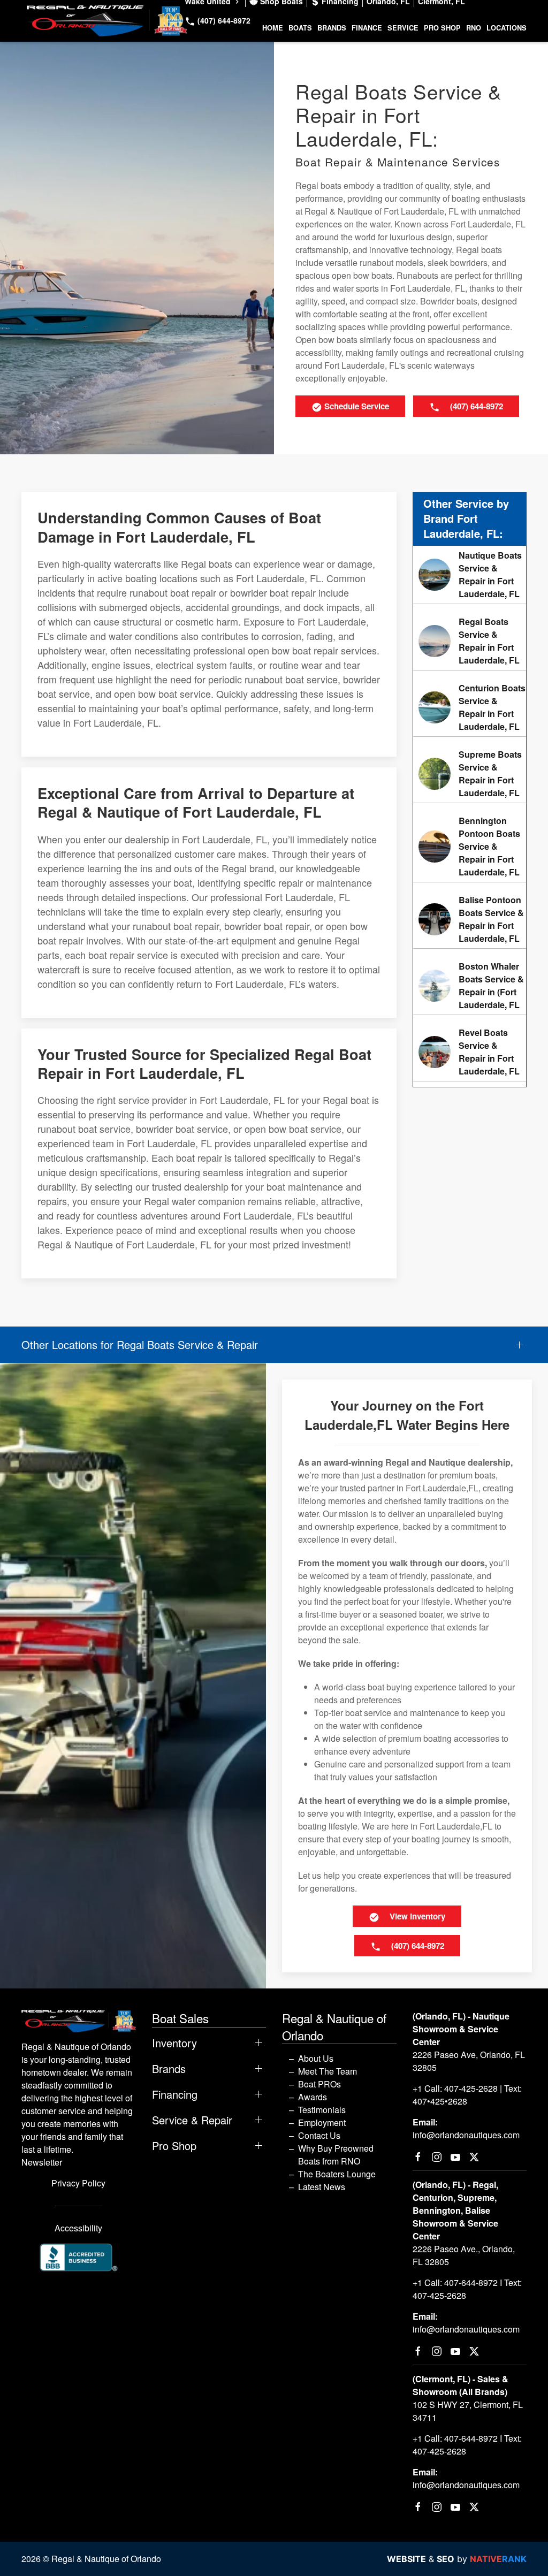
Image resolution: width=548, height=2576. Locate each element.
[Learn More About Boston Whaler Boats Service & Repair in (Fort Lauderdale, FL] (470, 986)
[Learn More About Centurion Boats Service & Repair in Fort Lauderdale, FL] (470, 707)
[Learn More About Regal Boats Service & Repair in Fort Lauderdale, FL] (470, 641)
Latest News (322, 2187)
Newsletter (42, 2162)
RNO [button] (474, 28)
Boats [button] (300, 28)
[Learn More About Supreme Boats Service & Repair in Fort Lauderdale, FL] (470, 774)
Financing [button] (175, 2094)
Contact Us (319, 2135)
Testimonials (322, 2110)
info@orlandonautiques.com (466, 2135)
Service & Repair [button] (192, 2120)
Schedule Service (356, 406)
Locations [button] (507, 28)
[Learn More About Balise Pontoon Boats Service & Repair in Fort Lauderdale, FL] (470, 919)
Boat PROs (319, 2084)
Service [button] (403, 28)
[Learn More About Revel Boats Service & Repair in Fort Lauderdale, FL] (470, 1052)
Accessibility (78, 2228)
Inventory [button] (174, 2043)
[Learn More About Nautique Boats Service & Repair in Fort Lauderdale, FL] (470, 575)
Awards (313, 2097)
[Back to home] (107, 21)
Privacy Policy (78, 2183)
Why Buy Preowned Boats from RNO (336, 2155)
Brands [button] (332, 28)
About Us (316, 2058)
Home (273, 28)
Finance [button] (367, 28)
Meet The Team (328, 2071)
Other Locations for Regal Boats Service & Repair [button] (140, 1345)
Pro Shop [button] (442, 28)
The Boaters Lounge (337, 2174)
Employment (322, 2122)
